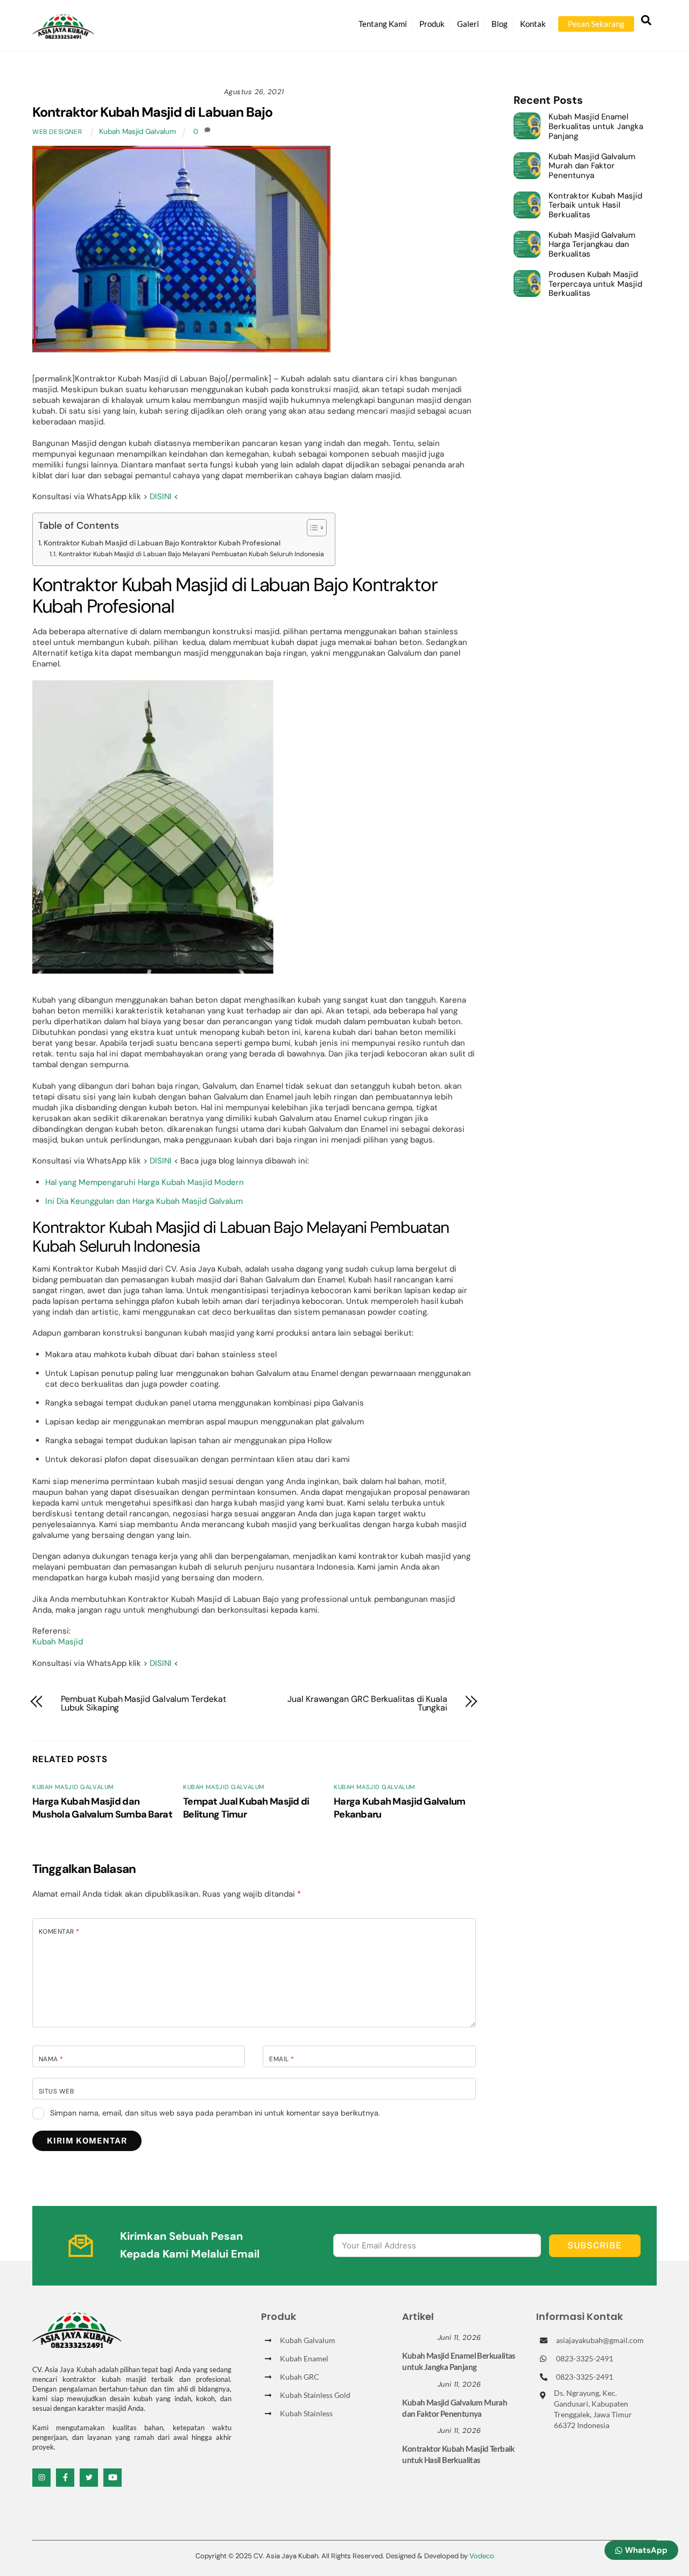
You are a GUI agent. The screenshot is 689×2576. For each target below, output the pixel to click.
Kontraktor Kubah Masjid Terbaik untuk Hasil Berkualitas (595, 206)
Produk (432, 24)
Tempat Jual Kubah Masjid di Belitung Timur (246, 1808)
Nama (51, 2059)
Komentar (59, 1932)
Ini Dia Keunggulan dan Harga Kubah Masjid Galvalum (144, 1201)
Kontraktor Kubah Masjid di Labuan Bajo (152, 112)
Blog (500, 24)
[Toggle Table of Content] (311, 528)
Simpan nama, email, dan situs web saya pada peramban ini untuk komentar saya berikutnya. (215, 2113)
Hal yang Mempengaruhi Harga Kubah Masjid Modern (145, 1182)
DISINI (161, 496)
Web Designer (57, 132)
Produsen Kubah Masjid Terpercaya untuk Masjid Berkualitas (595, 284)
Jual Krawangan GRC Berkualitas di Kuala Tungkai (367, 1704)
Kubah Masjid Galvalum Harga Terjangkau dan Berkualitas (592, 245)
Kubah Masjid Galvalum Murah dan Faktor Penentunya (592, 166)
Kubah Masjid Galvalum (138, 132)
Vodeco (482, 2556)
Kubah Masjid (58, 1642)
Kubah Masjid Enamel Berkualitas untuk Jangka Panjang (596, 127)
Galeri (468, 24)
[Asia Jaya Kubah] (63, 34)
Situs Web (56, 2091)
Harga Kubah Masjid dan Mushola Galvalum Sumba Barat (102, 1808)
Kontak (533, 24)
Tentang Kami (383, 24)
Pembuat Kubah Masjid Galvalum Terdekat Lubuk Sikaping (143, 1704)
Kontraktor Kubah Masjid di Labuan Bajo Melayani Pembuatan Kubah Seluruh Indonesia (191, 554)
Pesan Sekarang (596, 24)
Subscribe (595, 2245)
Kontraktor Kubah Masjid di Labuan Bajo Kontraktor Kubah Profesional (162, 543)
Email (282, 2059)
